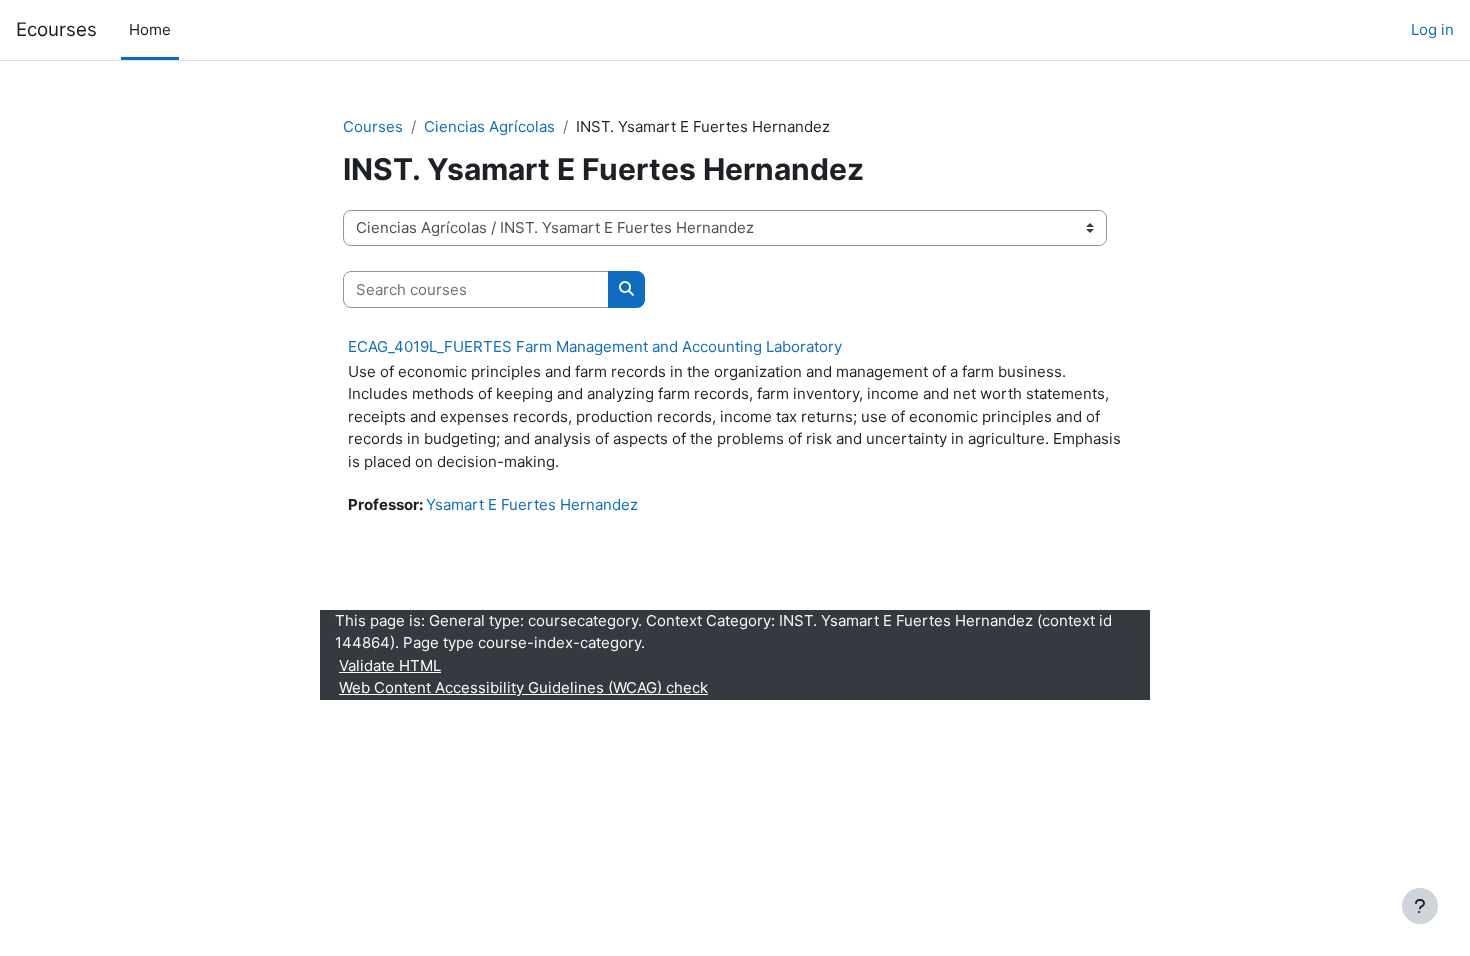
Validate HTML (390, 665)
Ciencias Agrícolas (489, 126)
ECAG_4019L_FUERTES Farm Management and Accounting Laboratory (595, 346)
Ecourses (56, 29)
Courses (373, 126)
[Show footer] (1420, 906)
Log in (1432, 29)
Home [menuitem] (150, 29)
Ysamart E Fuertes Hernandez (532, 504)
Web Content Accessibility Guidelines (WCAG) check (523, 687)
